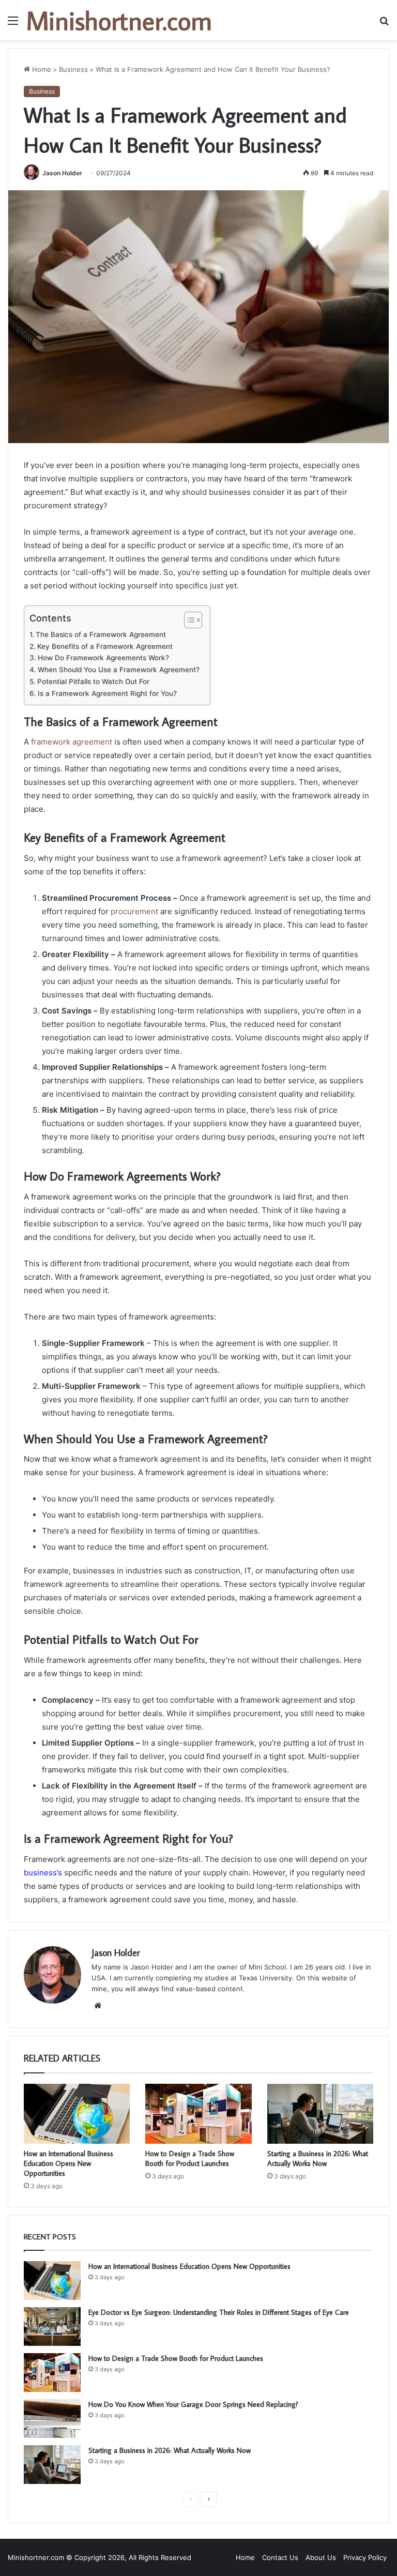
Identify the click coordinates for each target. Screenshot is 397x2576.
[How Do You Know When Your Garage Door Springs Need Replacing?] (52, 2419)
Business (73, 69)
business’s (43, 1873)
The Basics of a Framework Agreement (101, 634)
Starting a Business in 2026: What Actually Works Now (318, 2158)
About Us (321, 2557)
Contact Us (280, 2557)
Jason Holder (62, 173)
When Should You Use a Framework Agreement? (119, 670)
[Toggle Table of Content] (188, 620)
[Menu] (13, 24)
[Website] (98, 2006)
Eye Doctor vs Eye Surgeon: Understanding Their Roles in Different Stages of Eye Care (219, 2312)
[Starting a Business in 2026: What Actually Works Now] (320, 2114)
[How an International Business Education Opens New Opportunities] (77, 2114)
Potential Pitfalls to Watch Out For (93, 681)
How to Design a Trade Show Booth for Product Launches (190, 2158)
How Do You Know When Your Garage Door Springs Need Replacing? (193, 2404)
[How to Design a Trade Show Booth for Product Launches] (198, 2114)
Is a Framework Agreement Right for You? (107, 693)
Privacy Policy (365, 2557)
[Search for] (384, 24)
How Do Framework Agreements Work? (103, 658)
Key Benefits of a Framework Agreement (105, 646)
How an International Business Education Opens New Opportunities (68, 2163)
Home (41, 69)
